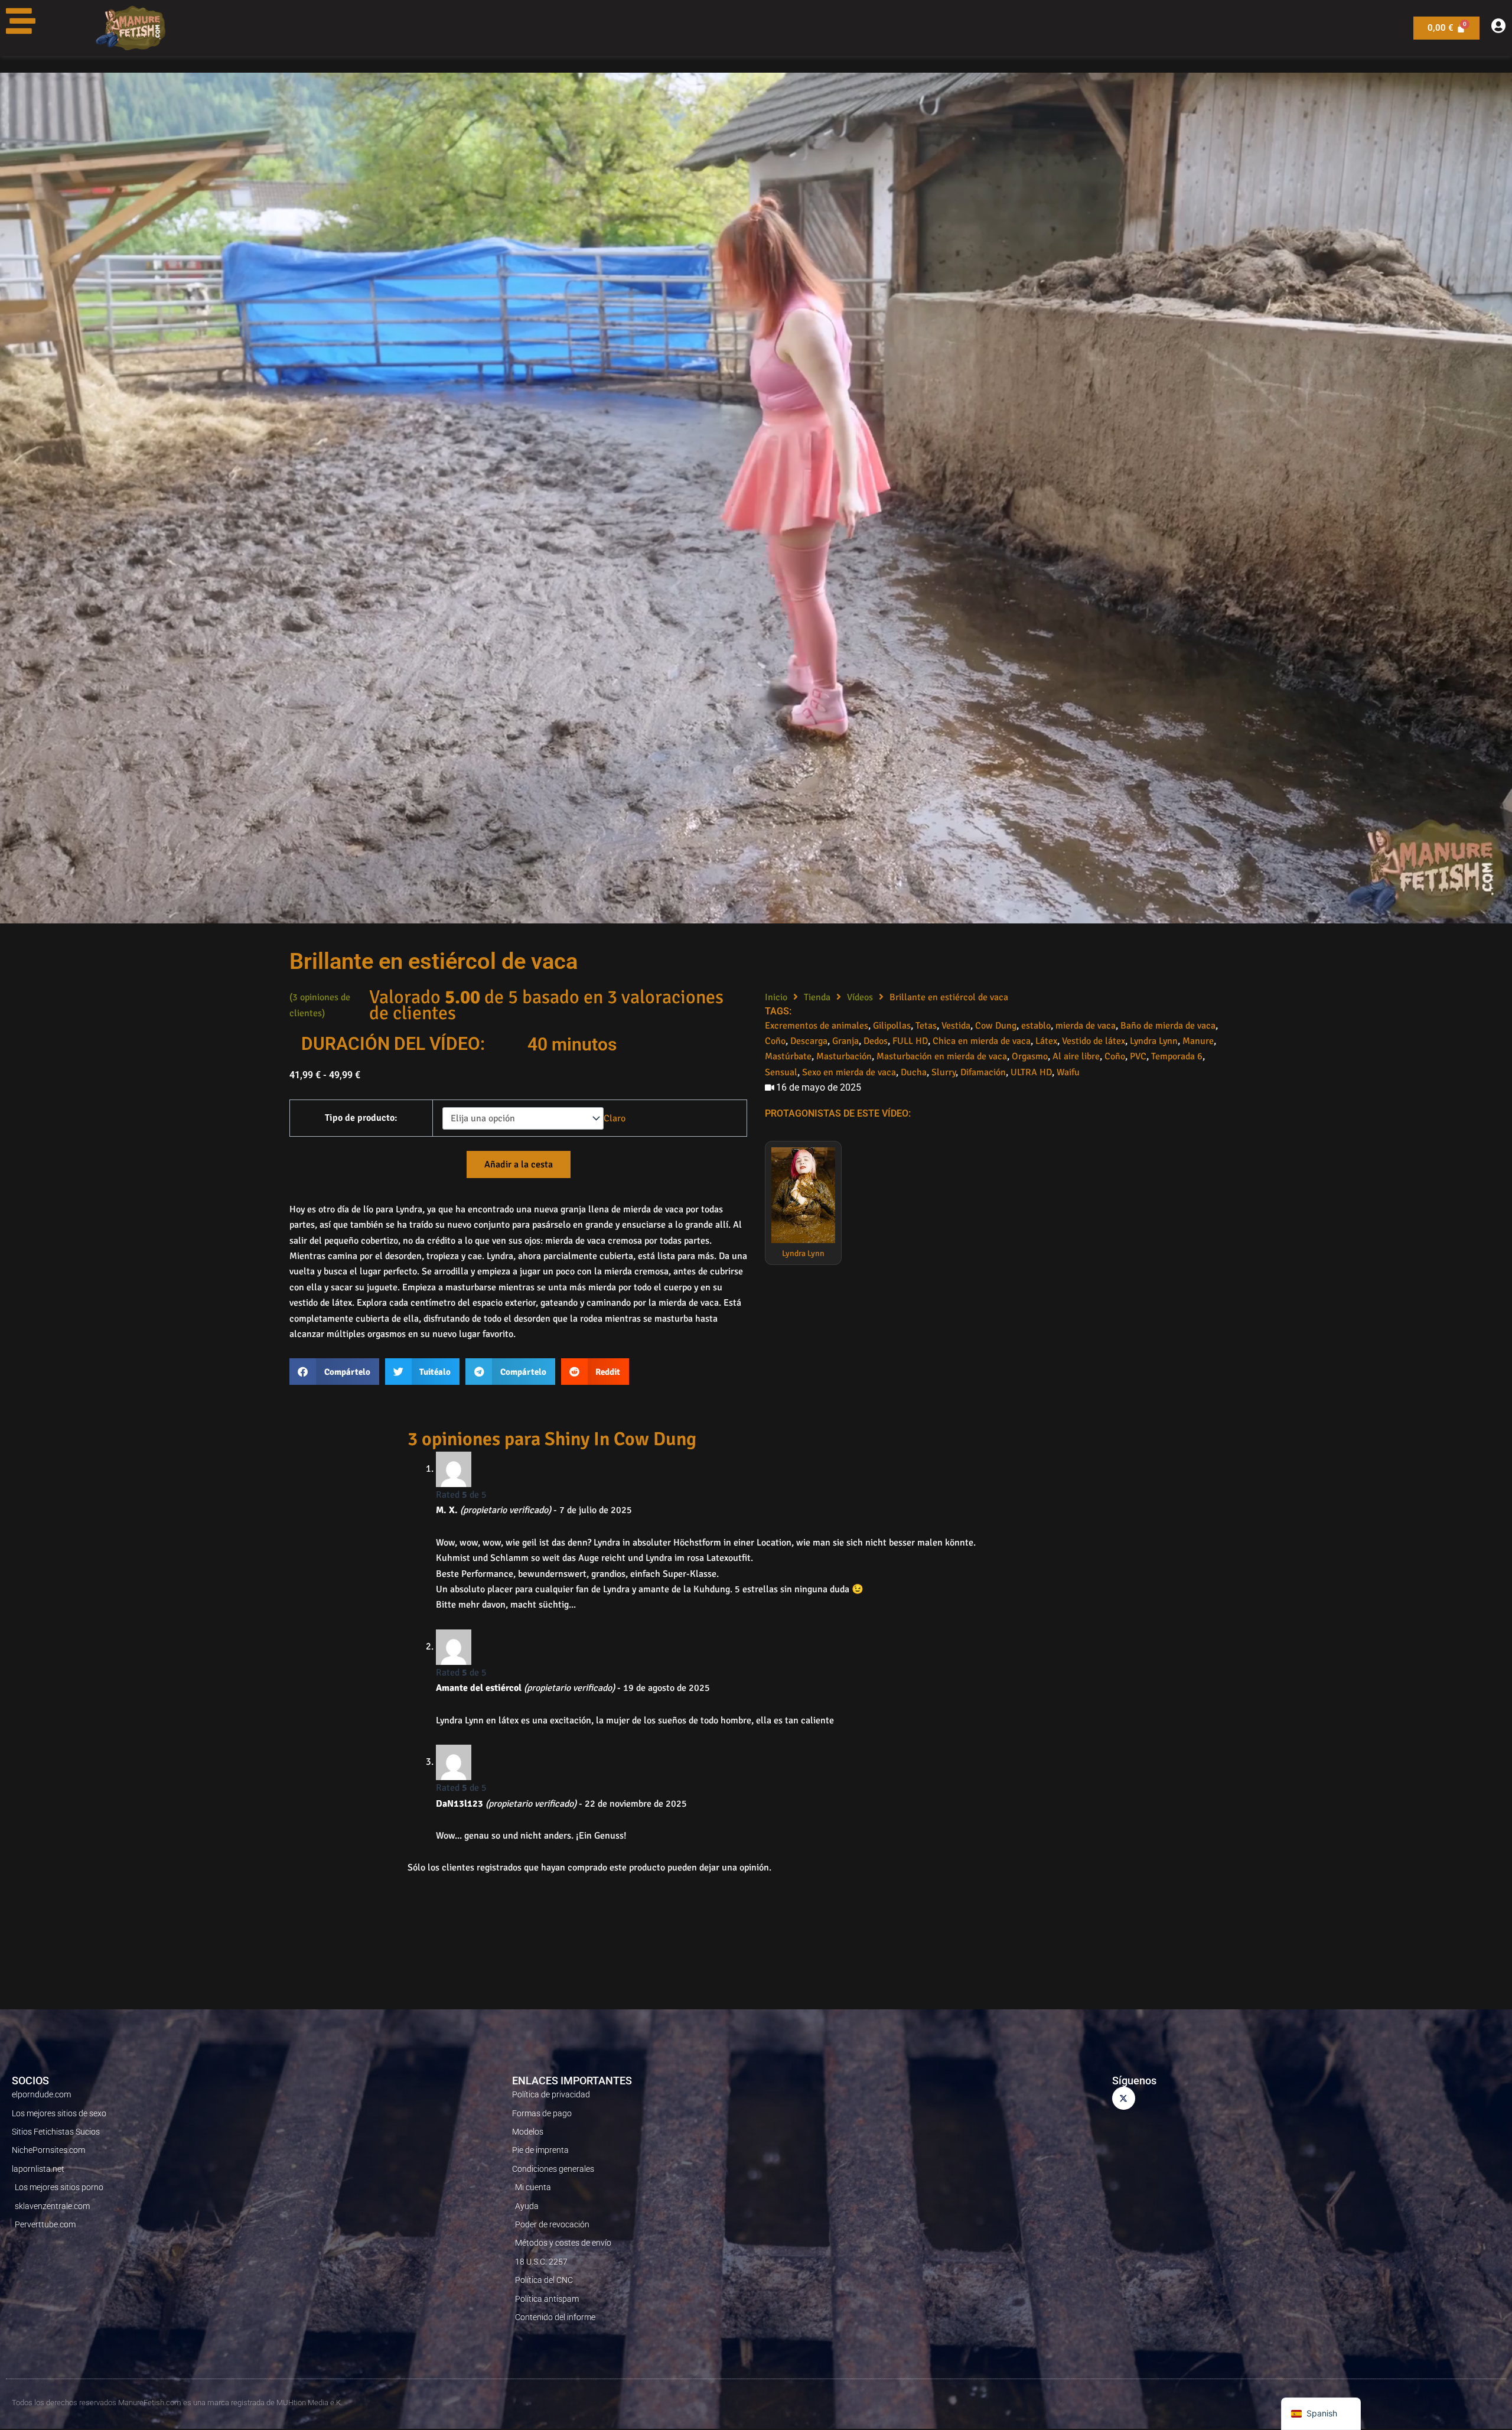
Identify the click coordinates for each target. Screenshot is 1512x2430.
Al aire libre (1076, 1056)
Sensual (781, 1072)
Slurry (944, 1072)
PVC (1138, 1056)
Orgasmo (1030, 1056)
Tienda (817, 997)
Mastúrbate (788, 1056)
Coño (775, 1041)
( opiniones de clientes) (320, 1005)
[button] (334, 1372)
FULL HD (910, 1041)
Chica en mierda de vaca (982, 1041)
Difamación (983, 1072)
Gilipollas (892, 1026)
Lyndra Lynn (1154, 1041)
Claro (615, 1118)
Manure (1198, 1041)
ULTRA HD (1031, 1072)
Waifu (1068, 1072)
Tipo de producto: (361, 1118)
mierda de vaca (1086, 1026)
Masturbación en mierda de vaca (942, 1056)
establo (1036, 1026)
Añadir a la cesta (519, 1164)
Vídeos (860, 997)
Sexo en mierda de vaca (849, 1072)
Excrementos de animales (817, 1026)
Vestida (956, 1026)
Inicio (776, 997)
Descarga (809, 1041)
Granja (845, 1041)
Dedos (876, 1041)
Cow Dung (996, 1026)
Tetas (926, 1026)
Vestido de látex (1094, 1041)
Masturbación (844, 1056)
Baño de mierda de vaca (1168, 1026)
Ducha (914, 1072)
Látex (1046, 1041)
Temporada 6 (1177, 1056)
